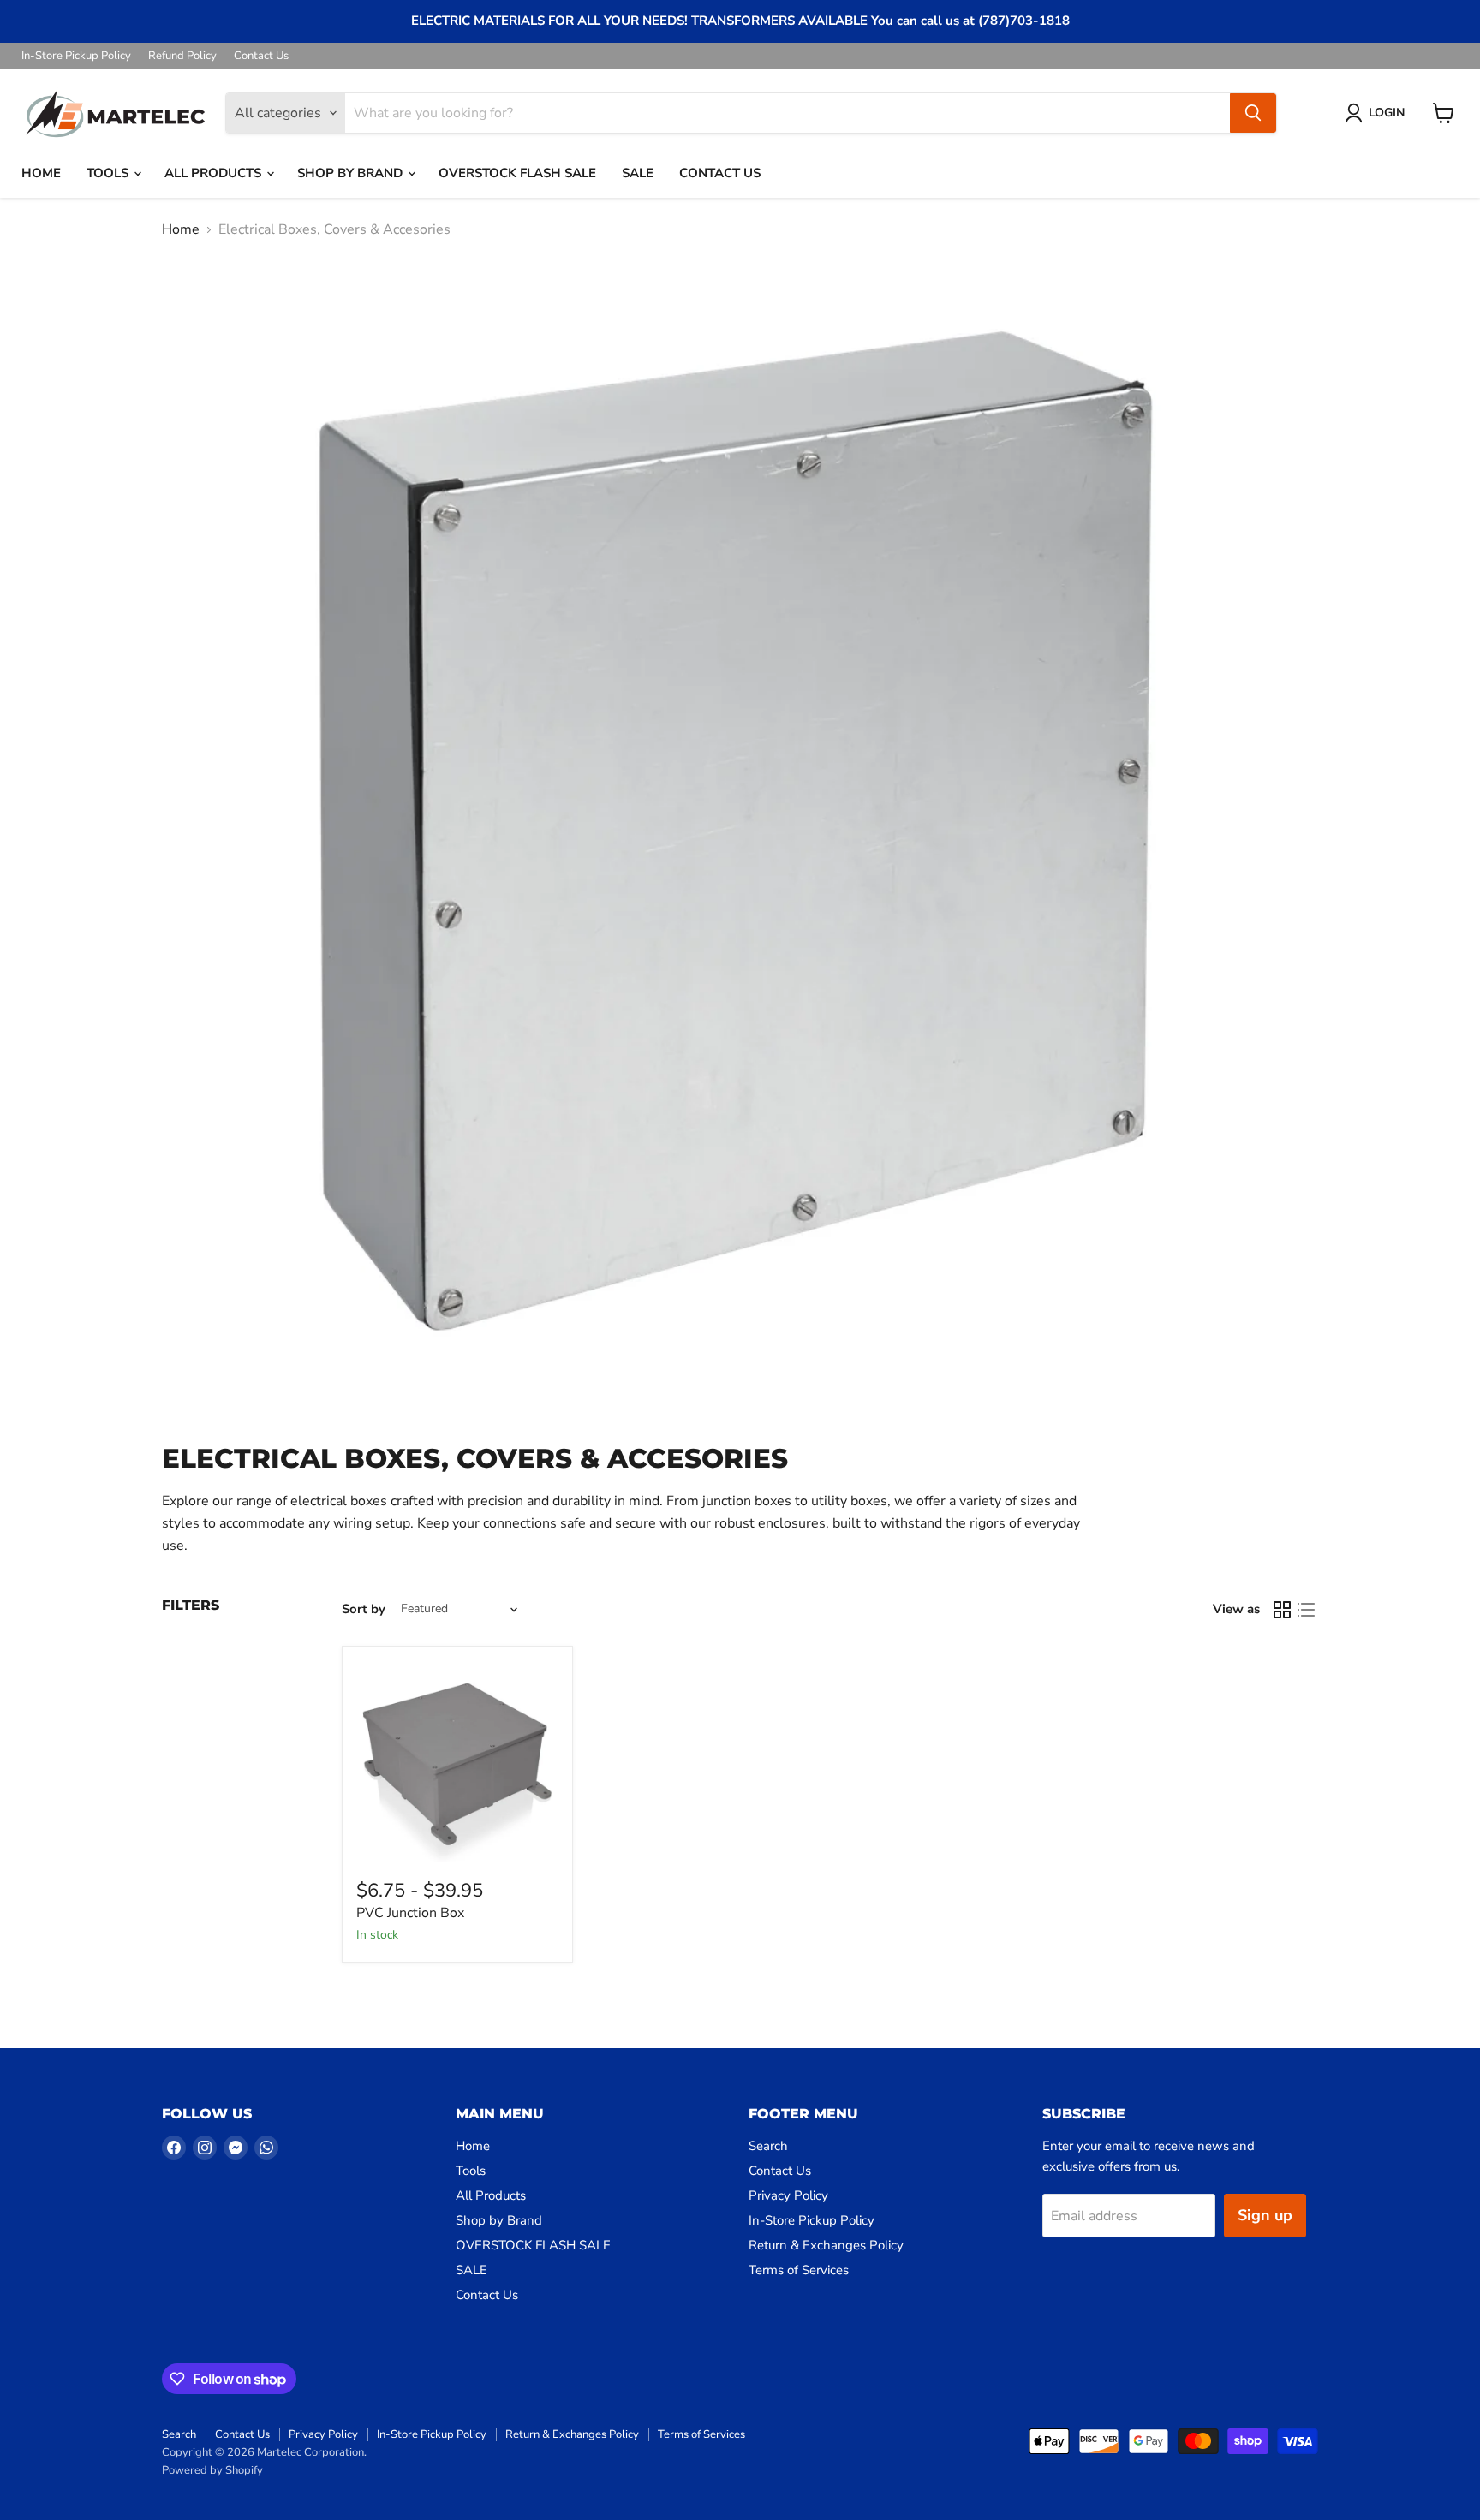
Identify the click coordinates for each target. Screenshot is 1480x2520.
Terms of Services (799, 2270)
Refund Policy (182, 56)
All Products (215, 173)
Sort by (364, 1609)
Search (768, 2146)
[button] (1378, 113)
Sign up (1265, 2215)
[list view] (1306, 1610)
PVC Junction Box (410, 1913)
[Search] (1253, 113)
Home (41, 173)
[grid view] (1282, 1610)
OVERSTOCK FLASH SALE (517, 173)
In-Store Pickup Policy (76, 56)
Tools (109, 173)
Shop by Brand (352, 173)
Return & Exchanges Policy (826, 2245)
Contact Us (261, 56)
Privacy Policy (788, 2195)
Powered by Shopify (212, 2470)
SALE (638, 173)
